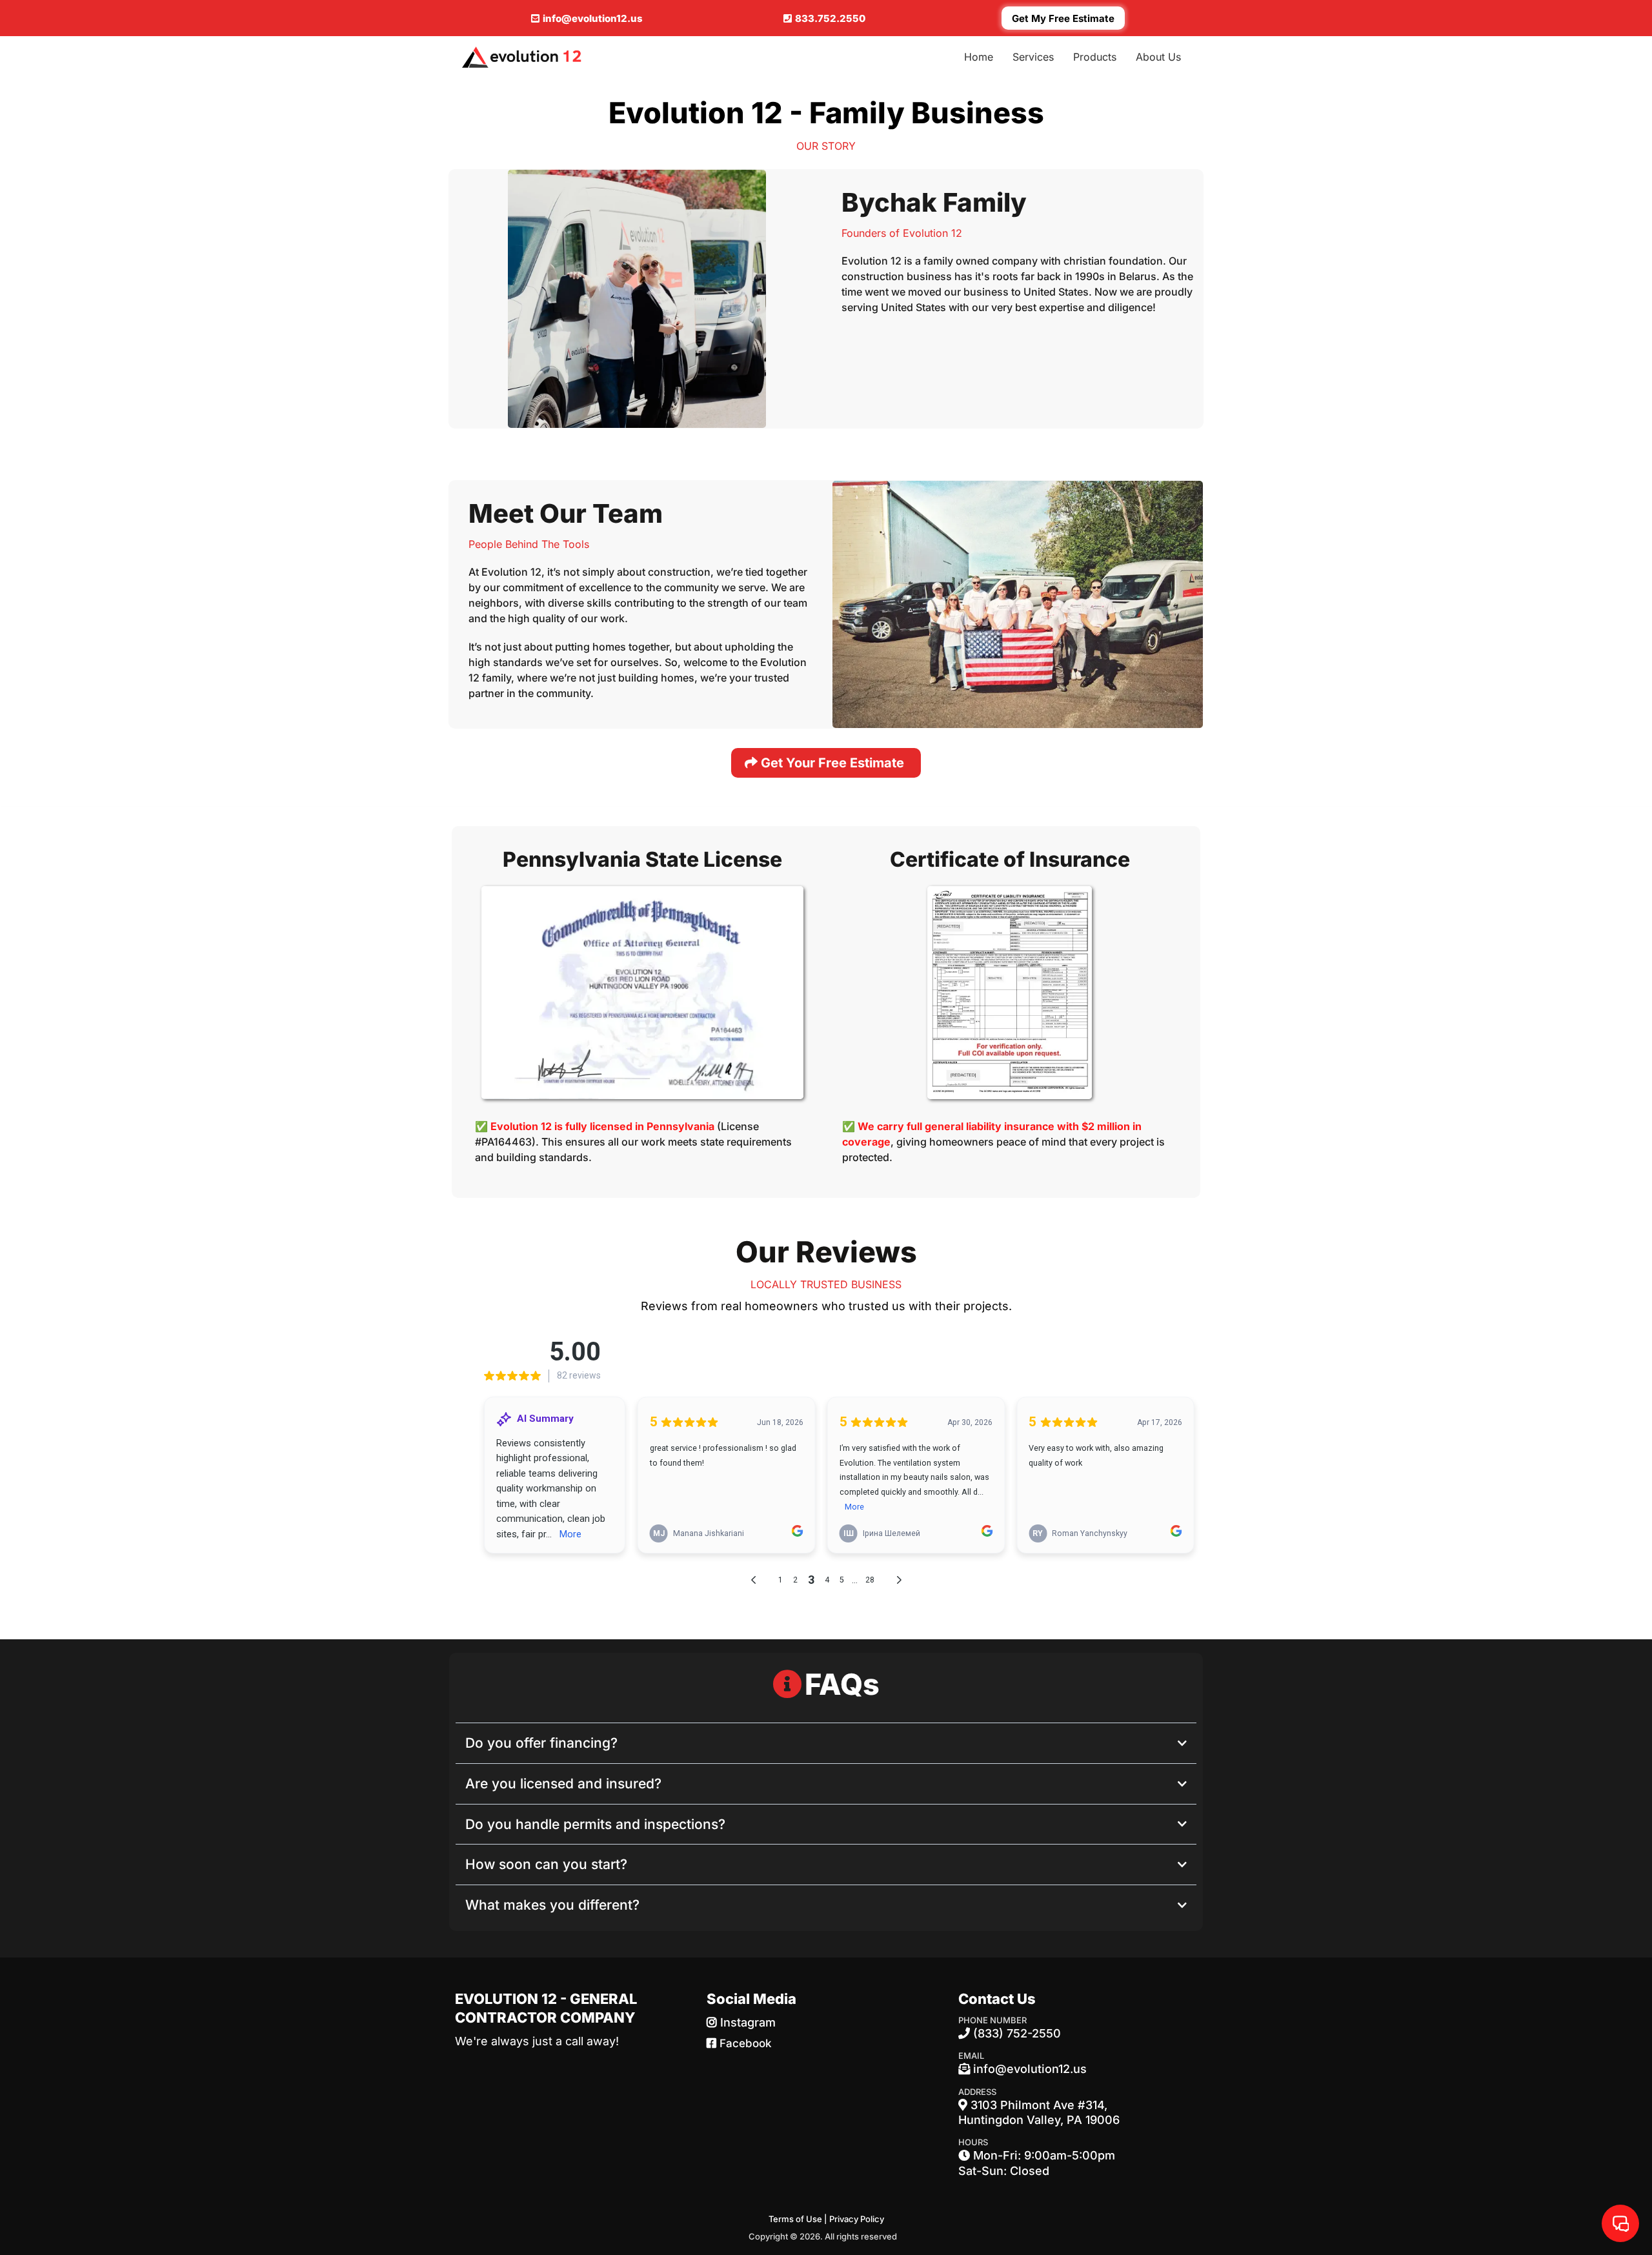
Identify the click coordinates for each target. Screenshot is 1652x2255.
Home (979, 57)
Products (1095, 57)
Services (1033, 57)
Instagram (748, 2022)
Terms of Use (795, 2219)
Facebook (746, 2043)
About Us (1158, 57)
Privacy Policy (857, 2219)
